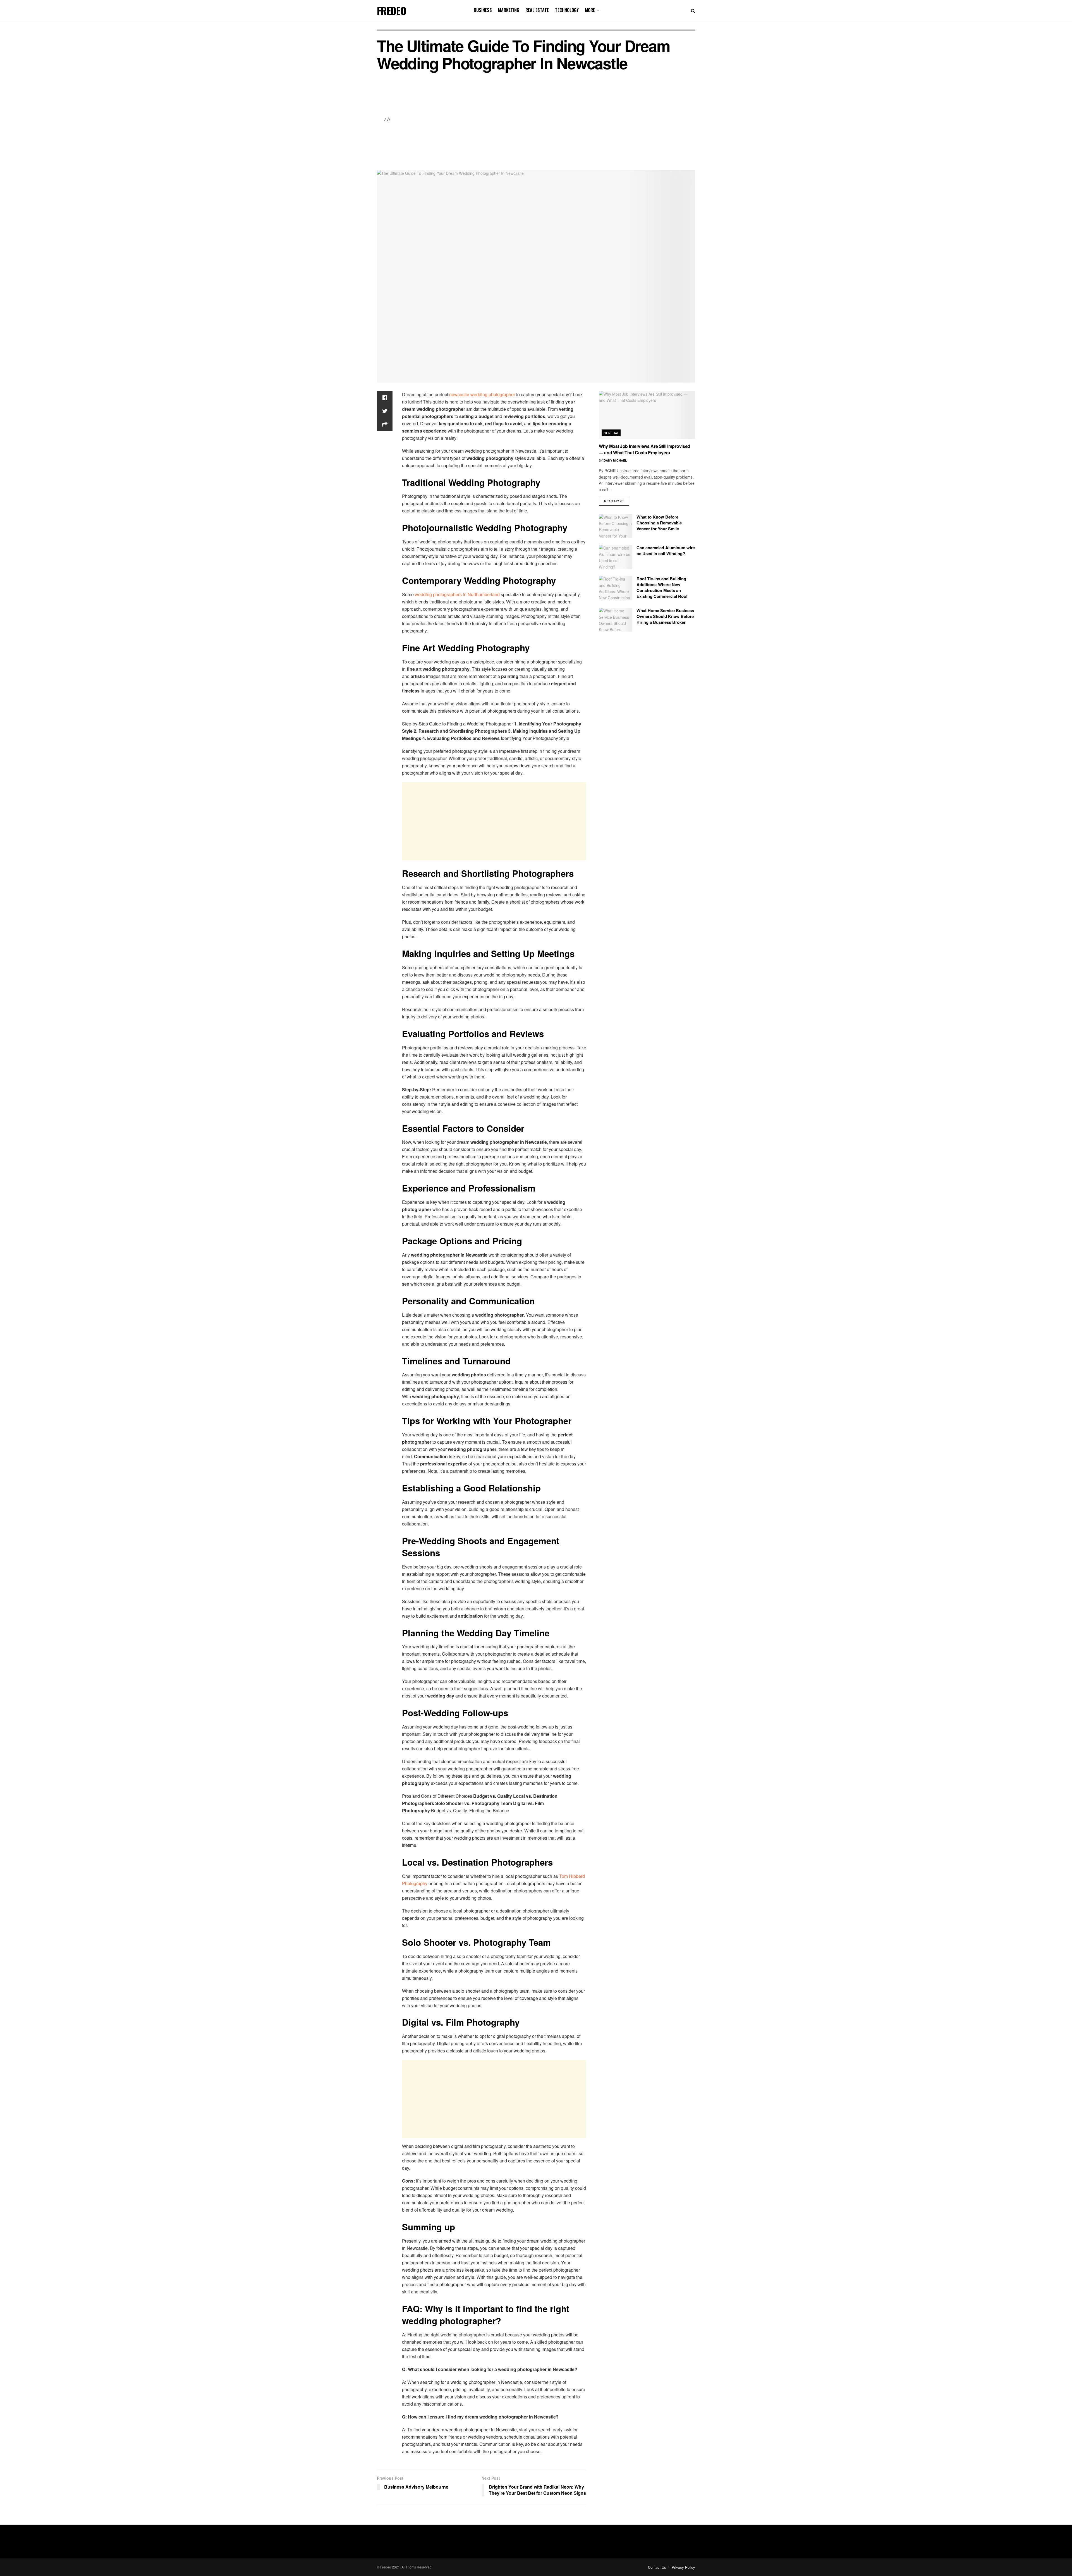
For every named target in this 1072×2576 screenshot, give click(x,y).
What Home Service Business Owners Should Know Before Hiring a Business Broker (665, 616)
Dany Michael (615, 460)
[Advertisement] (544, 120)
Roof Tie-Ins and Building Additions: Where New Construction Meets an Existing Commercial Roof (662, 587)
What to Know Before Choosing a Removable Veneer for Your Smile (659, 523)
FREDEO (392, 11)
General (611, 433)
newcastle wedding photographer (482, 394)
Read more (614, 501)
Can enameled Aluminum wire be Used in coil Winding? (666, 551)
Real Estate (537, 10)
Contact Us (657, 2567)
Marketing (509, 10)
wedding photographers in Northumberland (457, 594)
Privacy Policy (683, 2567)
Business (483, 10)
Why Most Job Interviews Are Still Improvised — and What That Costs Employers (644, 449)
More (590, 10)
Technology (567, 10)
